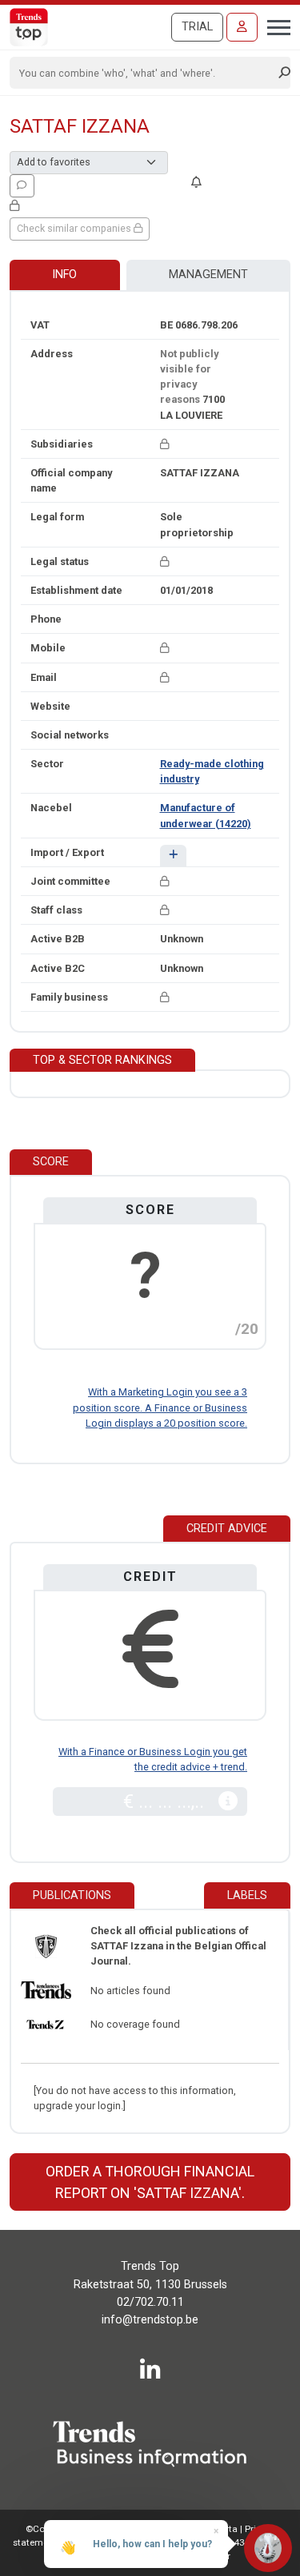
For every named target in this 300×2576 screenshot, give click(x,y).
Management (208, 275)
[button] (173, 856)
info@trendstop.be (150, 2320)
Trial (197, 27)
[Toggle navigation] (274, 26)
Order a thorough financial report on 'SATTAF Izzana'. (150, 2182)
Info (64, 275)
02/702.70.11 (150, 2302)
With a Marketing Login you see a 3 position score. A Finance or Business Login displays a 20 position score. (160, 1407)
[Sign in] (242, 27)
